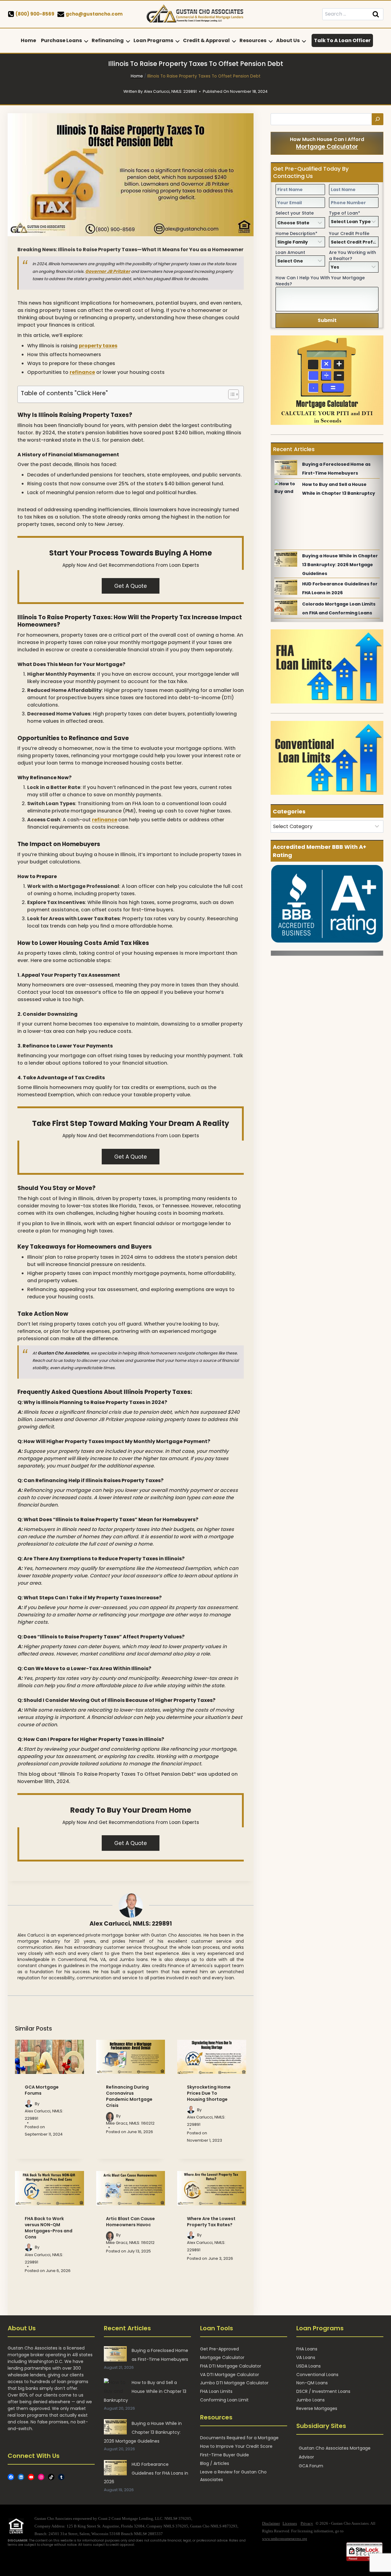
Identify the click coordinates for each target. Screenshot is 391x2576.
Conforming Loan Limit (224, 2400)
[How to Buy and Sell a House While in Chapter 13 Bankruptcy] (286, 488)
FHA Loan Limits (216, 2391)
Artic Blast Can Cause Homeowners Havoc (130, 2222)
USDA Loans (309, 2366)
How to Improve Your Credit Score (236, 2446)
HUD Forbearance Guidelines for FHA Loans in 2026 (146, 2473)
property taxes (98, 346)
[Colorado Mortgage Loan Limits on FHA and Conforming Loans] (286, 607)
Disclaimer (271, 2523)
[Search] (378, 119)
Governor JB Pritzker (108, 271)
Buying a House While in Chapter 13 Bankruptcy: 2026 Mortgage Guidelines (340, 565)
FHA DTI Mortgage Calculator (231, 2366)
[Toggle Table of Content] (230, 394)
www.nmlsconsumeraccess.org (285, 2539)
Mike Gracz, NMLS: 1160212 (130, 2123)
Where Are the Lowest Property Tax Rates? (211, 2222)
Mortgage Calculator (327, 147)
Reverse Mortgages (317, 2408)
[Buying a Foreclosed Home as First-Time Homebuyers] (286, 468)
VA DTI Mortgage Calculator (230, 2375)
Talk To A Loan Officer (342, 40)
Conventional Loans (317, 2375)
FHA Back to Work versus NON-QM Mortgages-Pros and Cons (49, 2228)
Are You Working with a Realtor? (353, 255)
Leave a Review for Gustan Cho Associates (233, 2476)
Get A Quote (131, 586)
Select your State (295, 213)
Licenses (290, 2523)
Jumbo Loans (311, 2400)
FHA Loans (307, 2349)
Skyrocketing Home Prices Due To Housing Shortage (209, 2093)
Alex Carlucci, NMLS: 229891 (131, 1924)
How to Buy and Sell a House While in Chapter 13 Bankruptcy (145, 2391)
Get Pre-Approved (219, 2349)
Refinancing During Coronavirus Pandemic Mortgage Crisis (129, 2096)
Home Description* (296, 233)
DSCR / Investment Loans (323, 2391)
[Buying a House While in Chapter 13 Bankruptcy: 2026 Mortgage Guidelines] (286, 559)
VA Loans (306, 2357)
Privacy (307, 2523)
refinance (82, 372)
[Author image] (29, 2104)
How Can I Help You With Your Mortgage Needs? (320, 281)
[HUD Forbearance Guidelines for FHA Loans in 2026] (286, 587)
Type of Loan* (345, 213)
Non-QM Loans (312, 2383)
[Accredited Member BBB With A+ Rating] (327, 904)
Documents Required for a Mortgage (239, 2438)
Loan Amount (290, 252)
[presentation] (49, 2057)
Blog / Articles (215, 2463)
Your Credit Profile (349, 233)
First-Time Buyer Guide (225, 2455)
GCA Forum (311, 2466)
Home (28, 40)
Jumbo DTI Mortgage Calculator (234, 2383)
